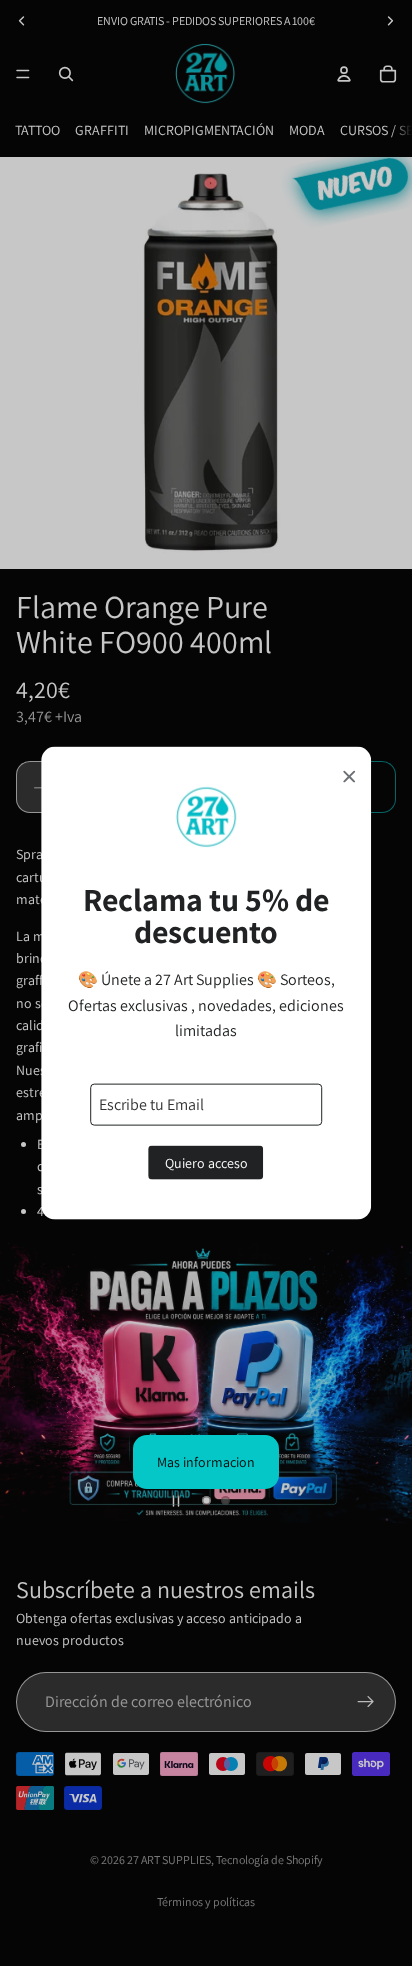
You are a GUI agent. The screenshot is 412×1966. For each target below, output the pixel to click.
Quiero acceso (206, 1162)
